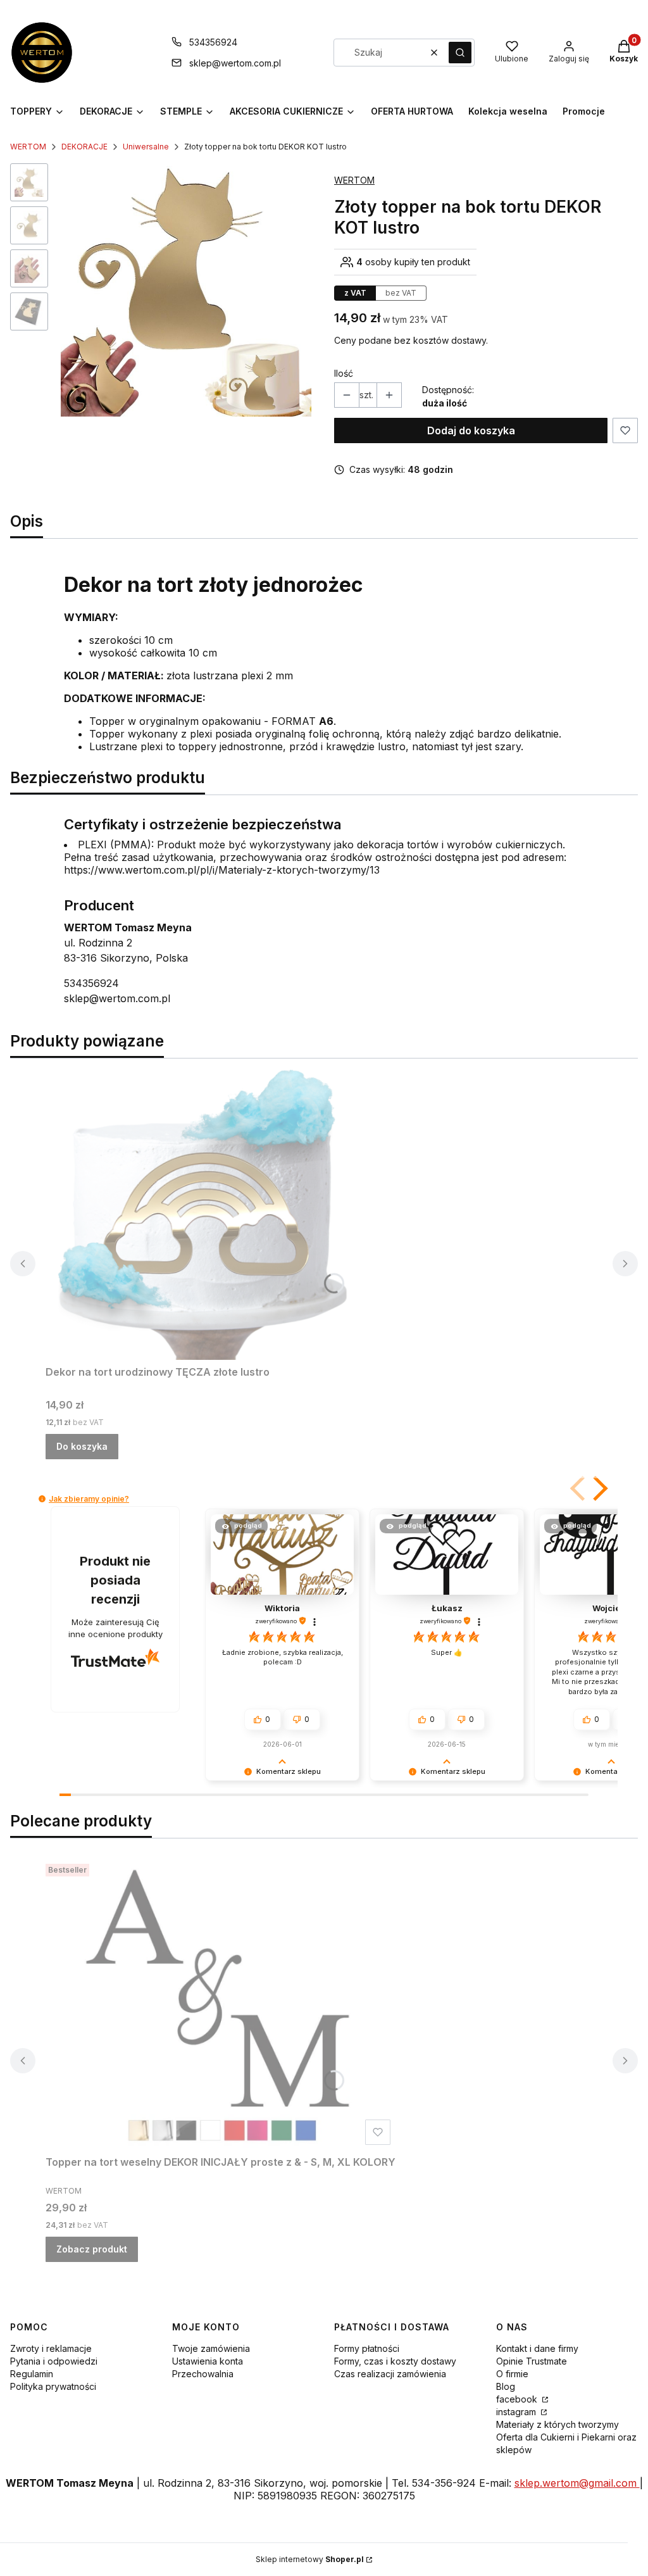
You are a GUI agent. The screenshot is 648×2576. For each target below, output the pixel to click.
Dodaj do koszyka (471, 430)
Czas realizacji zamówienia (390, 2374)
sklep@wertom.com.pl (235, 63)
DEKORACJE (84, 147)
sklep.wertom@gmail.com (577, 2483)
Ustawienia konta (208, 2361)
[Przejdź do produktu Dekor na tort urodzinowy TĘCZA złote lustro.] (204, 1214)
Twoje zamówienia (211, 2348)
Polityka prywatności (53, 2386)
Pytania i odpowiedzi (54, 2361)
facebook (518, 2399)
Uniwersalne (146, 147)
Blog (506, 2386)
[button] (460, 53)
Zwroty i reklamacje (51, 2348)
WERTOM (28, 147)
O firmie (512, 2374)
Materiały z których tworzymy (558, 2424)
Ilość (344, 373)
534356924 (213, 42)
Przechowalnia (203, 2374)
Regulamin (32, 2374)
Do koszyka (82, 1446)
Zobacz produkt (92, 2249)
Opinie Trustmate (532, 2361)
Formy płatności (367, 2348)
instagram (517, 2412)
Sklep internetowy (310, 2559)
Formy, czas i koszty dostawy (395, 2361)
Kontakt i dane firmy (537, 2348)
